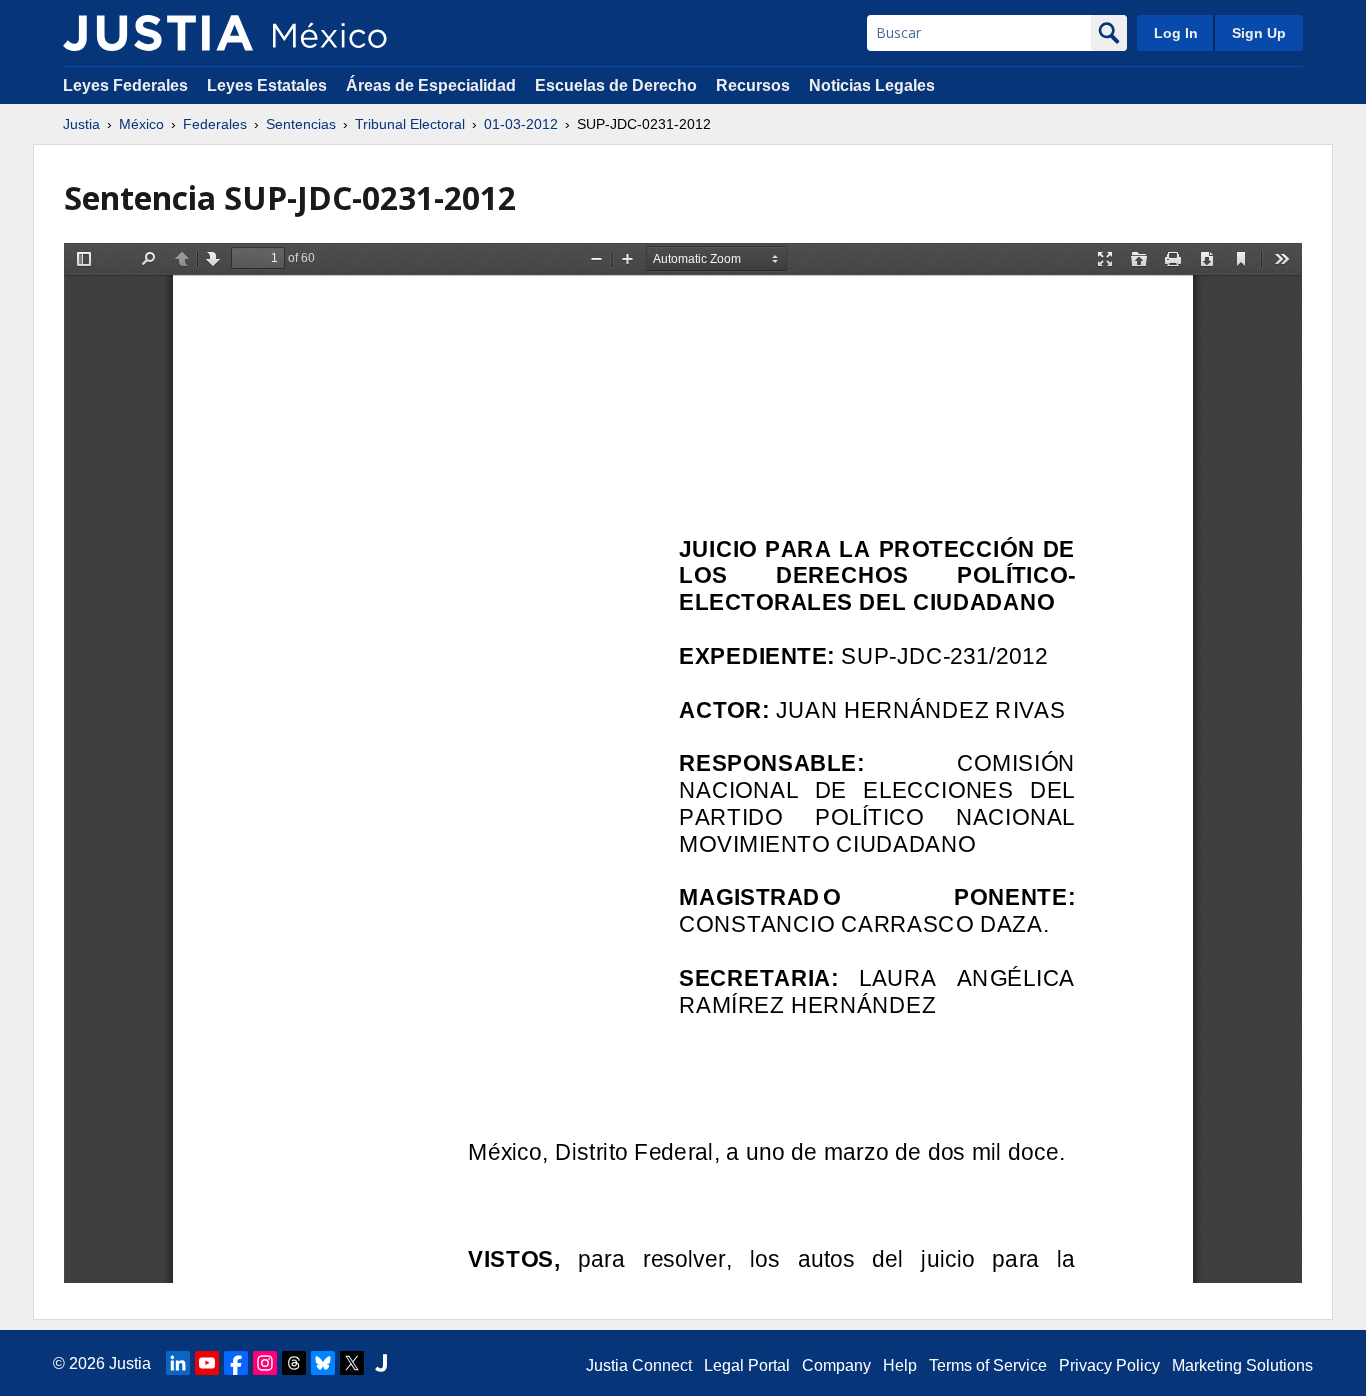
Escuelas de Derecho (616, 85)
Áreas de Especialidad (431, 85)
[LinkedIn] (178, 1363)
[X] (352, 1363)
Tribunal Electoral (410, 124)
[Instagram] (265, 1363)
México (141, 124)
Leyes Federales (125, 85)
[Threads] (294, 1363)
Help (900, 1365)
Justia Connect (639, 1365)
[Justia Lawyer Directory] (381, 1363)
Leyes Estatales (267, 85)
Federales (215, 124)
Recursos (753, 85)
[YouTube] (207, 1363)
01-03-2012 (521, 124)
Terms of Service (988, 1365)
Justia (81, 124)
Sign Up (1259, 33)
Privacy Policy (1109, 1365)
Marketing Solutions (1242, 1365)
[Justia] (158, 33)
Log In (1176, 33)
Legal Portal (747, 1365)
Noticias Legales (872, 85)
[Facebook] (236, 1363)
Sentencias (301, 124)
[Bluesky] (323, 1363)
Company (836, 1365)
